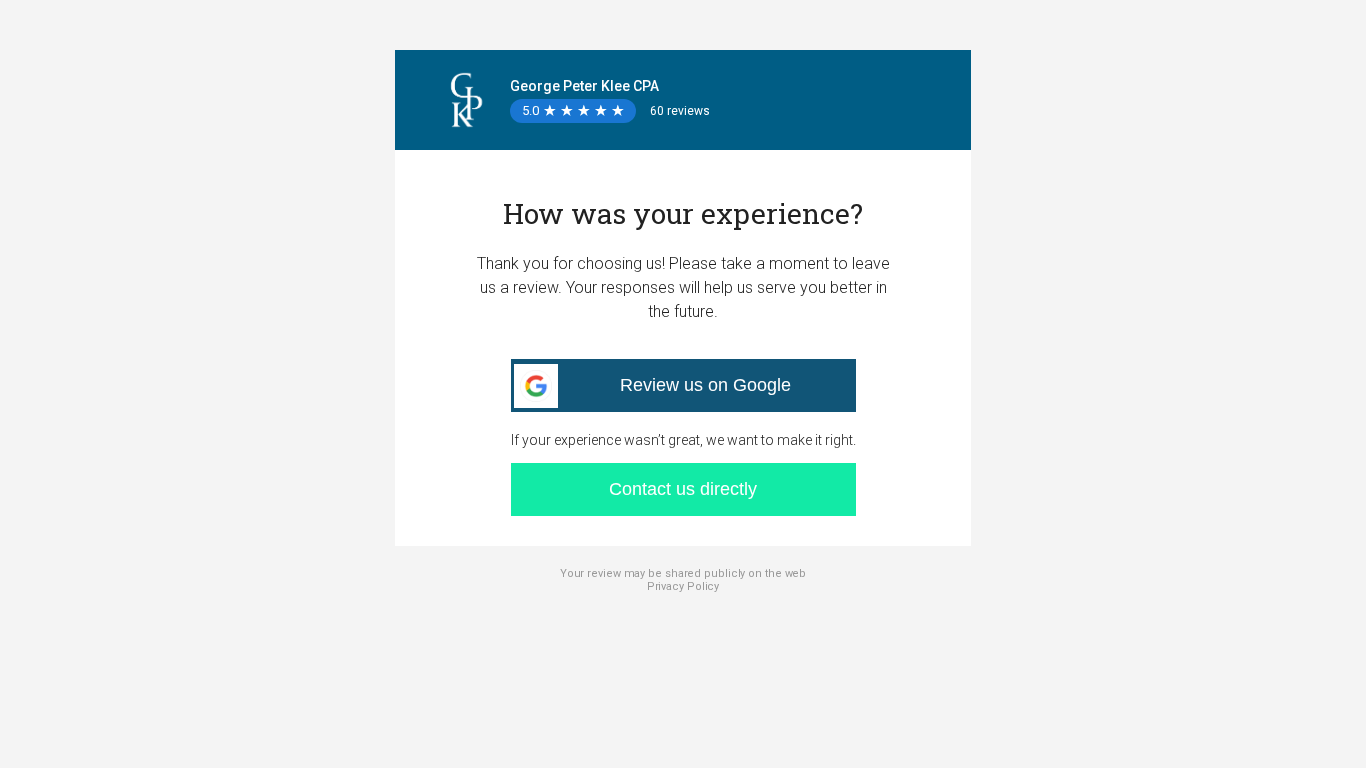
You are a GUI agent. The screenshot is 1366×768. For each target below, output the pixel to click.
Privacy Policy (683, 586)
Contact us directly (683, 489)
